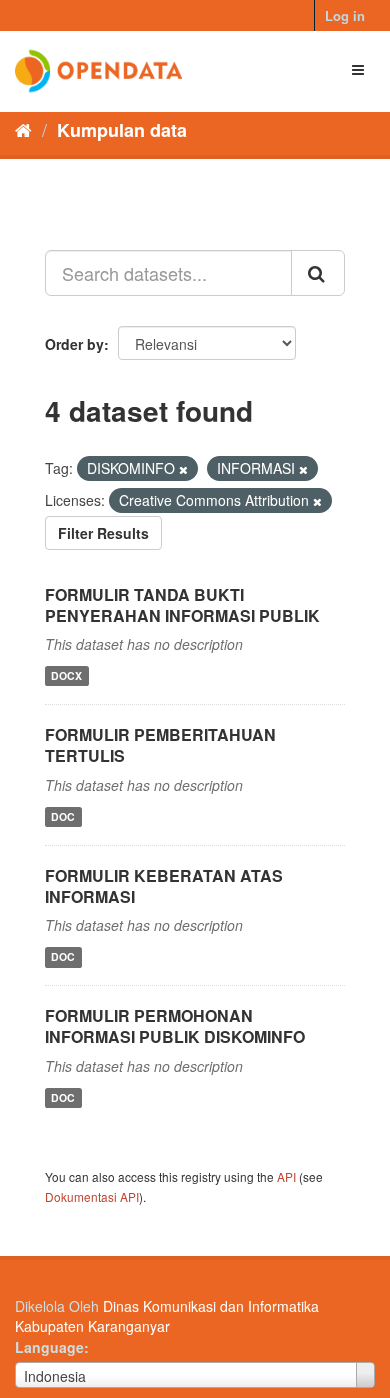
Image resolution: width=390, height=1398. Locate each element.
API (286, 1176)
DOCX (66, 675)
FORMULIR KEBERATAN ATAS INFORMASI (164, 886)
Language (49, 1347)
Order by (74, 344)
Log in (345, 15)
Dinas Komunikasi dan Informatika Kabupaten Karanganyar (167, 1316)
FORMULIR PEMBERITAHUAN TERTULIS (160, 745)
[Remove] (183, 469)
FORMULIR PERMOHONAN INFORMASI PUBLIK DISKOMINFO (175, 1026)
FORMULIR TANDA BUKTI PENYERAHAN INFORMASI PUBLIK (182, 605)
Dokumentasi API (92, 1196)
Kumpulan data (122, 130)
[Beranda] (23, 129)
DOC (63, 816)
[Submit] (318, 273)
